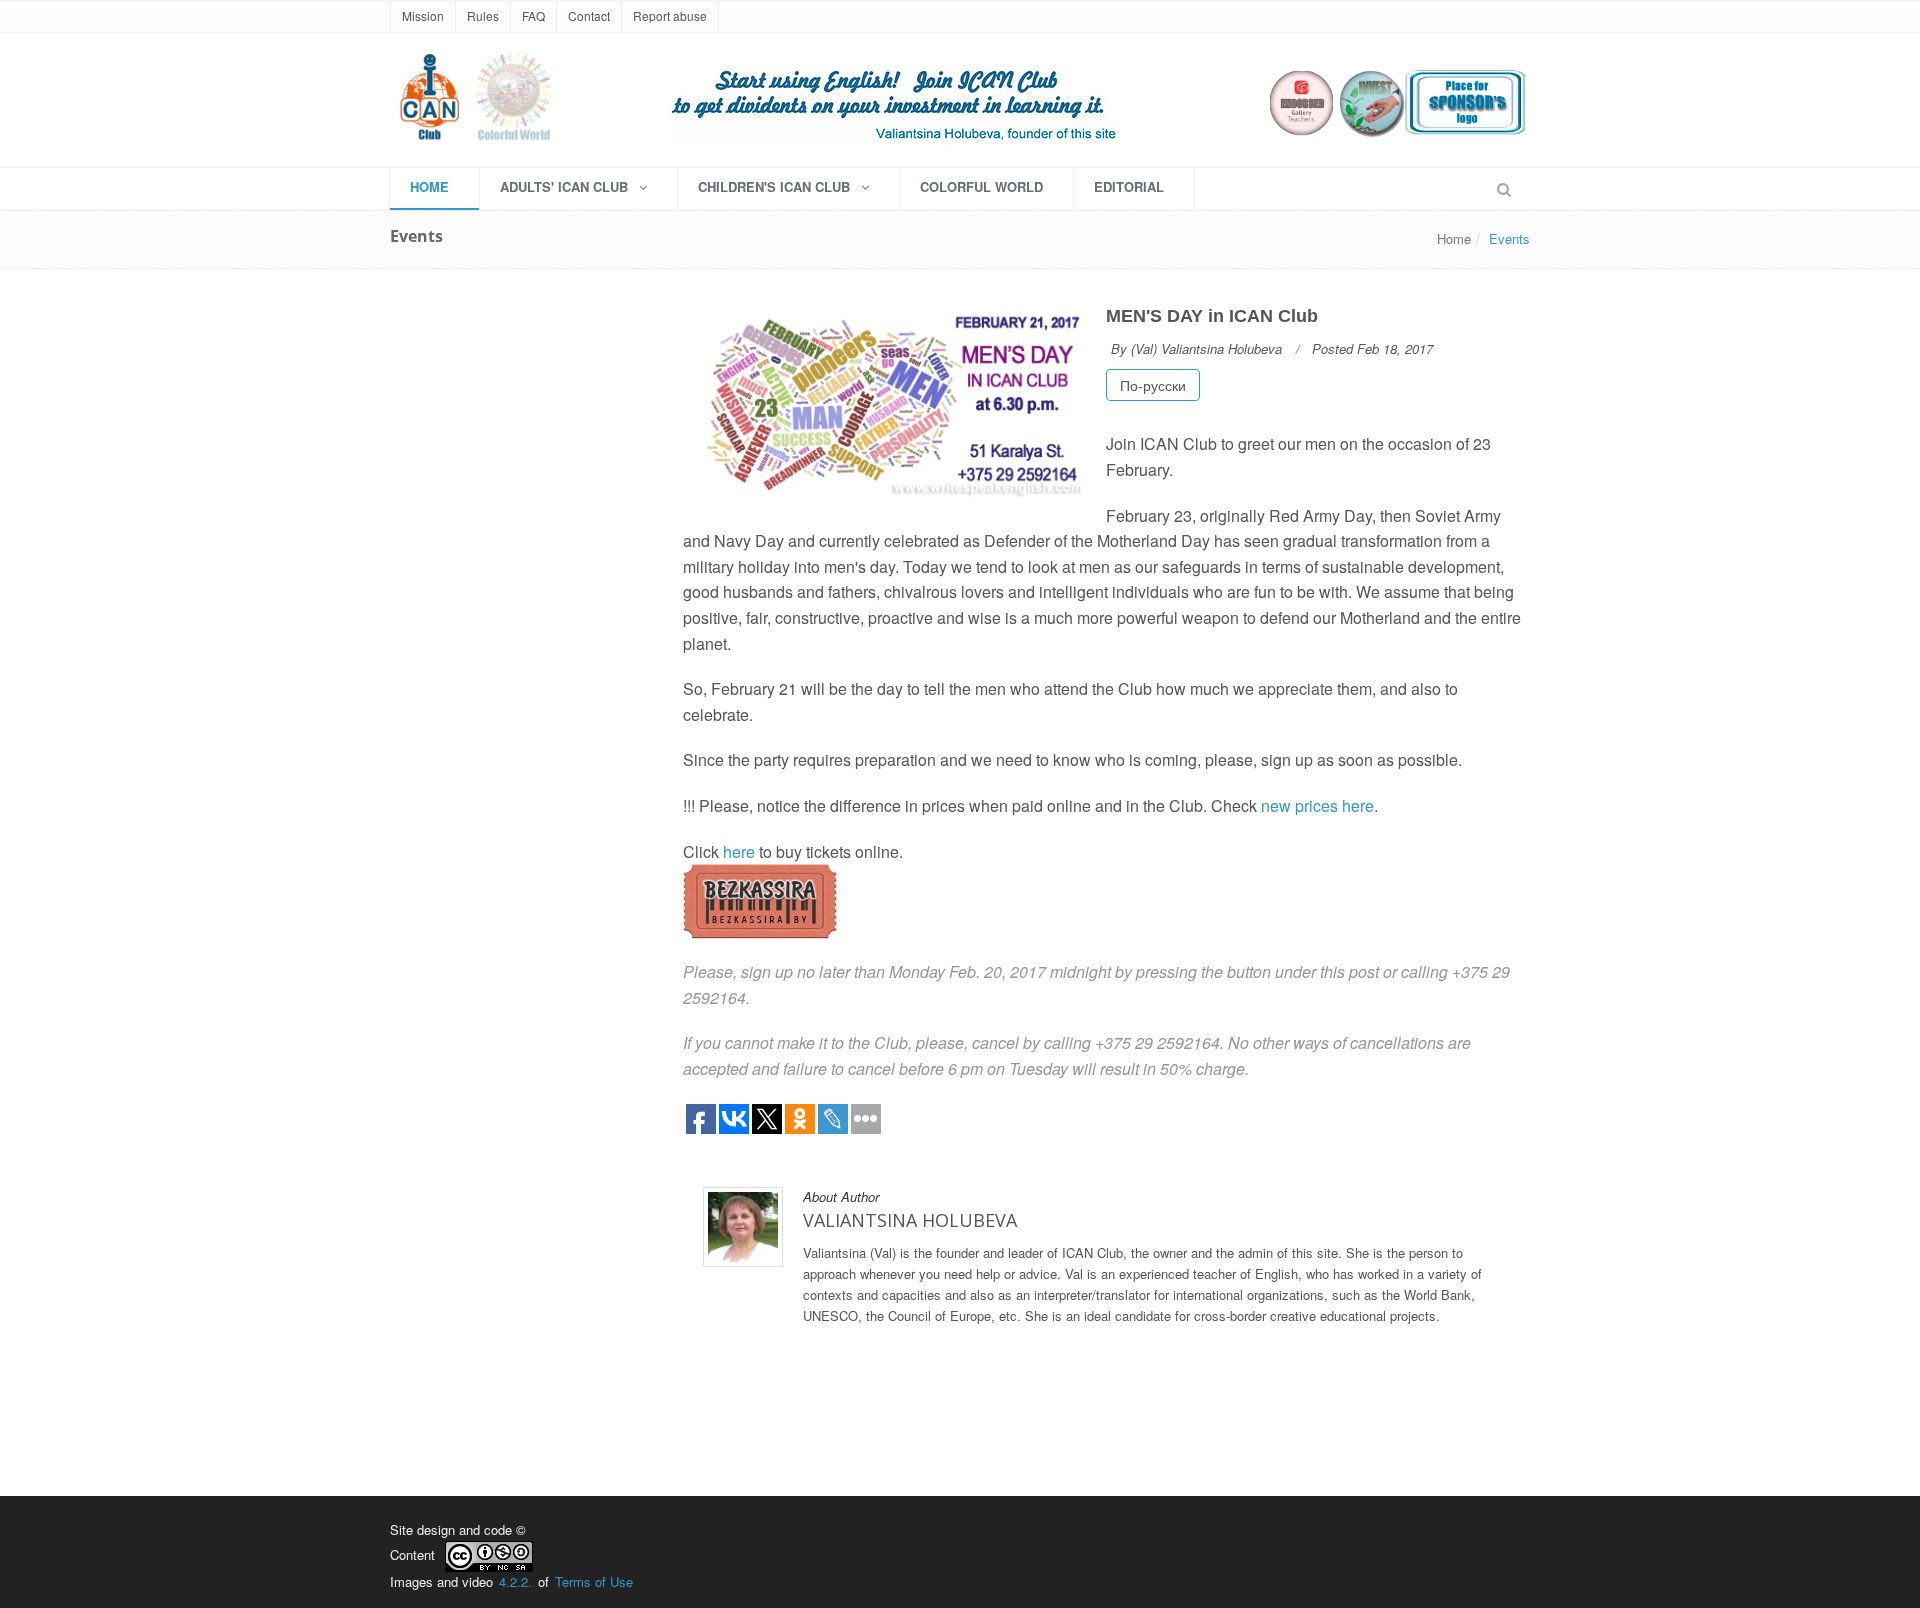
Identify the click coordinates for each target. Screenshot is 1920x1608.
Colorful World (981, 186)
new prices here (1317, 805)
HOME (429, 186)
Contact (589, 15)
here (739, 851)
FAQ (533, 15)
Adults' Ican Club (566, 186)
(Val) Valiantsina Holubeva (1206, 348)
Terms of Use (594, 1581)
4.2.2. (515, 1581)
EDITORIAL (1129, 186)
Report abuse (670, 15)
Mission (423, 15)
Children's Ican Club (776, 186)
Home (1454, 238)
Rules (483, 15)
